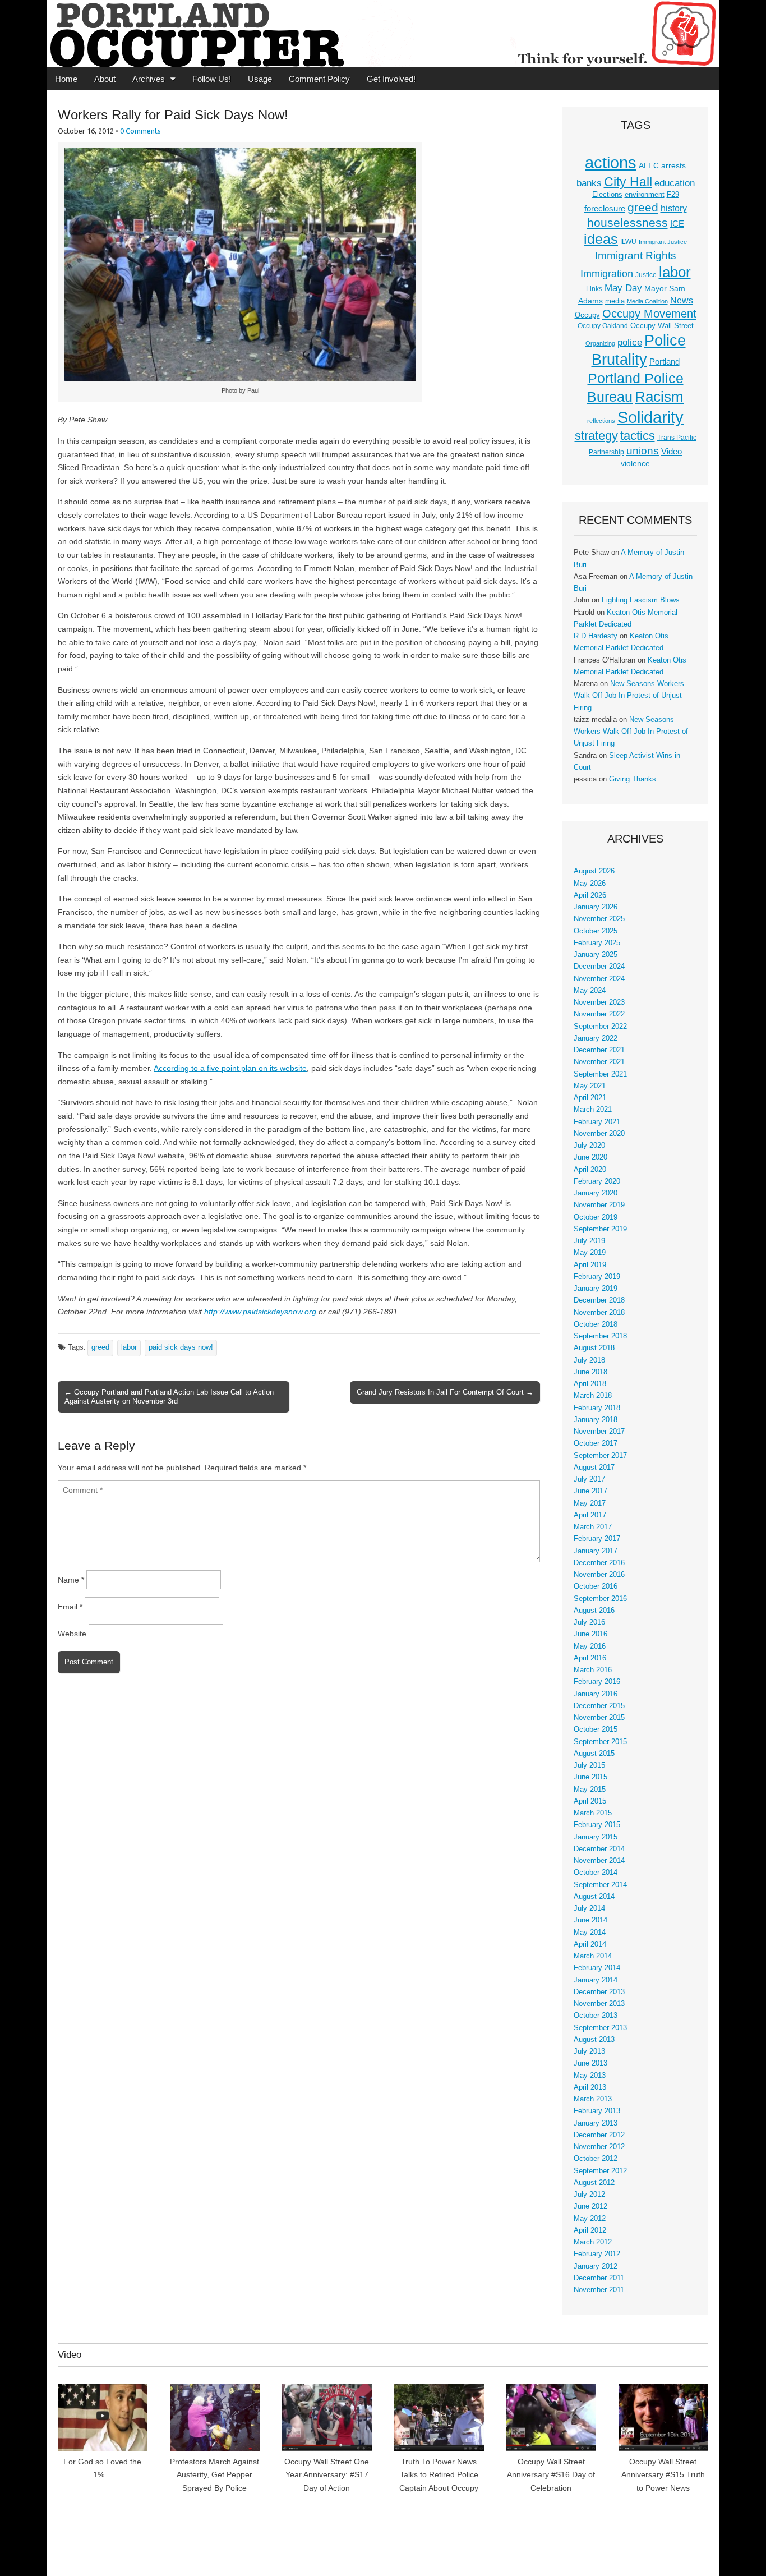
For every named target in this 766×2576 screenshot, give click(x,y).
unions (643, 450)
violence (635, 463)
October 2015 (596, 1729)
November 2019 (599, 1205)
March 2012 (593, 2242)
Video (672, 452)
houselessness (627, 222)
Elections (607, 194)
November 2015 (599, 1718)
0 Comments (140, 131)
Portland (665, 362)
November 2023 (599, 1002)
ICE (677, 224)
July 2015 (589, 1765)
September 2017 (600, 1456)
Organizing (600, 343)
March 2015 (593, 1813)
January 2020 (596, 1193)
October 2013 (596, 2016)
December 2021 (599, 1050)
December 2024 (599, 967)
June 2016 (590, 1634)
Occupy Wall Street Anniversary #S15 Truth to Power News (663, 2475)
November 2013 (599, 2004)
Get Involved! (391, 79)
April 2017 (590, 1515)
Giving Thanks (633, 779)
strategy (596, 436)
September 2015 (600, 1742)
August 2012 (594, 2183)
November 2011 (599, 2290)
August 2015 (594, 1754)
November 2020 (599, 1134)
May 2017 (590, 1503)
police (630, 342)
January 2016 (596, 1694)
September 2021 (600, 1074)
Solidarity (650, 417)
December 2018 (599, 1300)
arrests (673, 165)
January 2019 (596, 1289)
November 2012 (599, 2147)
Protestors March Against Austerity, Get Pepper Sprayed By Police (214, 2475)
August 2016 (594, 1611)
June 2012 (590, 2206)
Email (70, 1607)
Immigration (607, 274)
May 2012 (590, 2219)
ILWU (628, 242)
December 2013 (599, 1992)
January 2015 (596, 1837)
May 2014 (590, 1933)
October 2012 (596, 2159)
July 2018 (589, 1360)
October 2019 (596, 1217)
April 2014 (590, 1944)
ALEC (649, 165)
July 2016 (589, 1622)
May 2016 (590, 1646)
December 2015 (599, 1706)
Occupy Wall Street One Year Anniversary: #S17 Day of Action (327, 2475)
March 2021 (593, 1110)
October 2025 (596, 931)
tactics (638, 436)
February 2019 (597, 1277)
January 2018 (596, 1420)
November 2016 (599, 1575)
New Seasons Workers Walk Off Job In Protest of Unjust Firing (629, 696)
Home (66, 79)
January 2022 (596, 1038)
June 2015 (590, 1777)
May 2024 (590, 991)
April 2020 (590, 1170)
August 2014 (594, 1897)
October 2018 (596, 1324)
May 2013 (590, 2076)
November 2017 (599, 1432)
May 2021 (590, 1086)
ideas (601, 239)
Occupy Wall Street (662, 326)
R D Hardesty (596, 636)
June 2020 (590, 1157)
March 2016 (593, 1670)
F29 (673, 195)
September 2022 (600, 1027)
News (682, 300)
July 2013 (589, 2051)
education (675, 183)
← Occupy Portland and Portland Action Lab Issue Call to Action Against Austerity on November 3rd (169, 1397)
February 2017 (597, 1539)
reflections (601, 421)
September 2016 (600, 1599)
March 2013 (593, 2099)
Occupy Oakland (603, 326)
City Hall (628, 182)
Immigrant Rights (636, 256)
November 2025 (599, 919)
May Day (623, 288)
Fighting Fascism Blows (641, 600)
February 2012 (597, 2254)
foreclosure (605, 209)
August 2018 (594, 1348)
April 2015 (590, 1801)
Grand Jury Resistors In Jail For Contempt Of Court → (445, 1392)
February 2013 (597, 2111)
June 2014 (590, 1920)
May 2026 (590, 884)
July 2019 (589, 1241)
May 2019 (590, 1253)
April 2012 (590, 2230)
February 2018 (597, 1408)
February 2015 (597, 1825)
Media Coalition (647, 301)
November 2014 (599, 1861)
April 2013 (590, 2087)
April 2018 (590, 1384)
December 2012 (599, 2135)
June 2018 (590, 1372)
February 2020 (597, 1181)
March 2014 (593, 1956)
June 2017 (590, 1491)
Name (71, 1580)
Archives (149, 79)
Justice (646, 275)
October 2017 (596, 1443)
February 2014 (597, 1968)
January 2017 (596, 1551)
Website (72, 1634)
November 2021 (599, 1062)
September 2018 (600, 1336)
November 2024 (599, 979)
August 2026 (594, 871)
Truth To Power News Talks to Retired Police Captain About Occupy (439, 2475)
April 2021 (590, 1098)
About (105, 79)
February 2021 (597, 1122)
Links (594, 289)
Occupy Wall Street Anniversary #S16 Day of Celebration (551, 2475)
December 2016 (599, 1563)
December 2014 (599, 1849)
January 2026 (596, 907)
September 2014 (600, 1885)
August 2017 (594, 1468)
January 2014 (596, 1980)
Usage (260, 79)
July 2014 (589, 1908)
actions (611, 163)
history (674, 208)
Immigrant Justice (663, 242)
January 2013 (596, 2123)
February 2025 (597, 943)
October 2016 (596, 1586)
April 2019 (590, 1265)
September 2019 (600, 1229)
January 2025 (596, 955)
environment (645, 195)
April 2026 (590, 895)
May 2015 (590, 1790)
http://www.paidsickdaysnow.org (260, 1312)
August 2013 (594, 2040)
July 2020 (589, 1146)
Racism (659, 397)
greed (100, 1347)
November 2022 (599, 1014)
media (615, 301)
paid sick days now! (181, 1347)
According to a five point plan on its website (230, 1068)
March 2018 (593, 1396)
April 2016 (590, 1658)
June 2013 (590, 2063)
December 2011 (599, 2278)
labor (129, 1347)
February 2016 (597, 1682)
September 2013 (600, 2028)
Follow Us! (212, 79)
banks (589, 183)
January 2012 (596, 2266)
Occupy (587, 315)
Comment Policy (319, 79)
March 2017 (593, 1527)
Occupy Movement (649, 314)
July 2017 (589, 1479)
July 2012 (589, 2195)
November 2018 (599, 1313)
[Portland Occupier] (383, 34)
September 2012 (600, 2171)
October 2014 (596, 1873)
